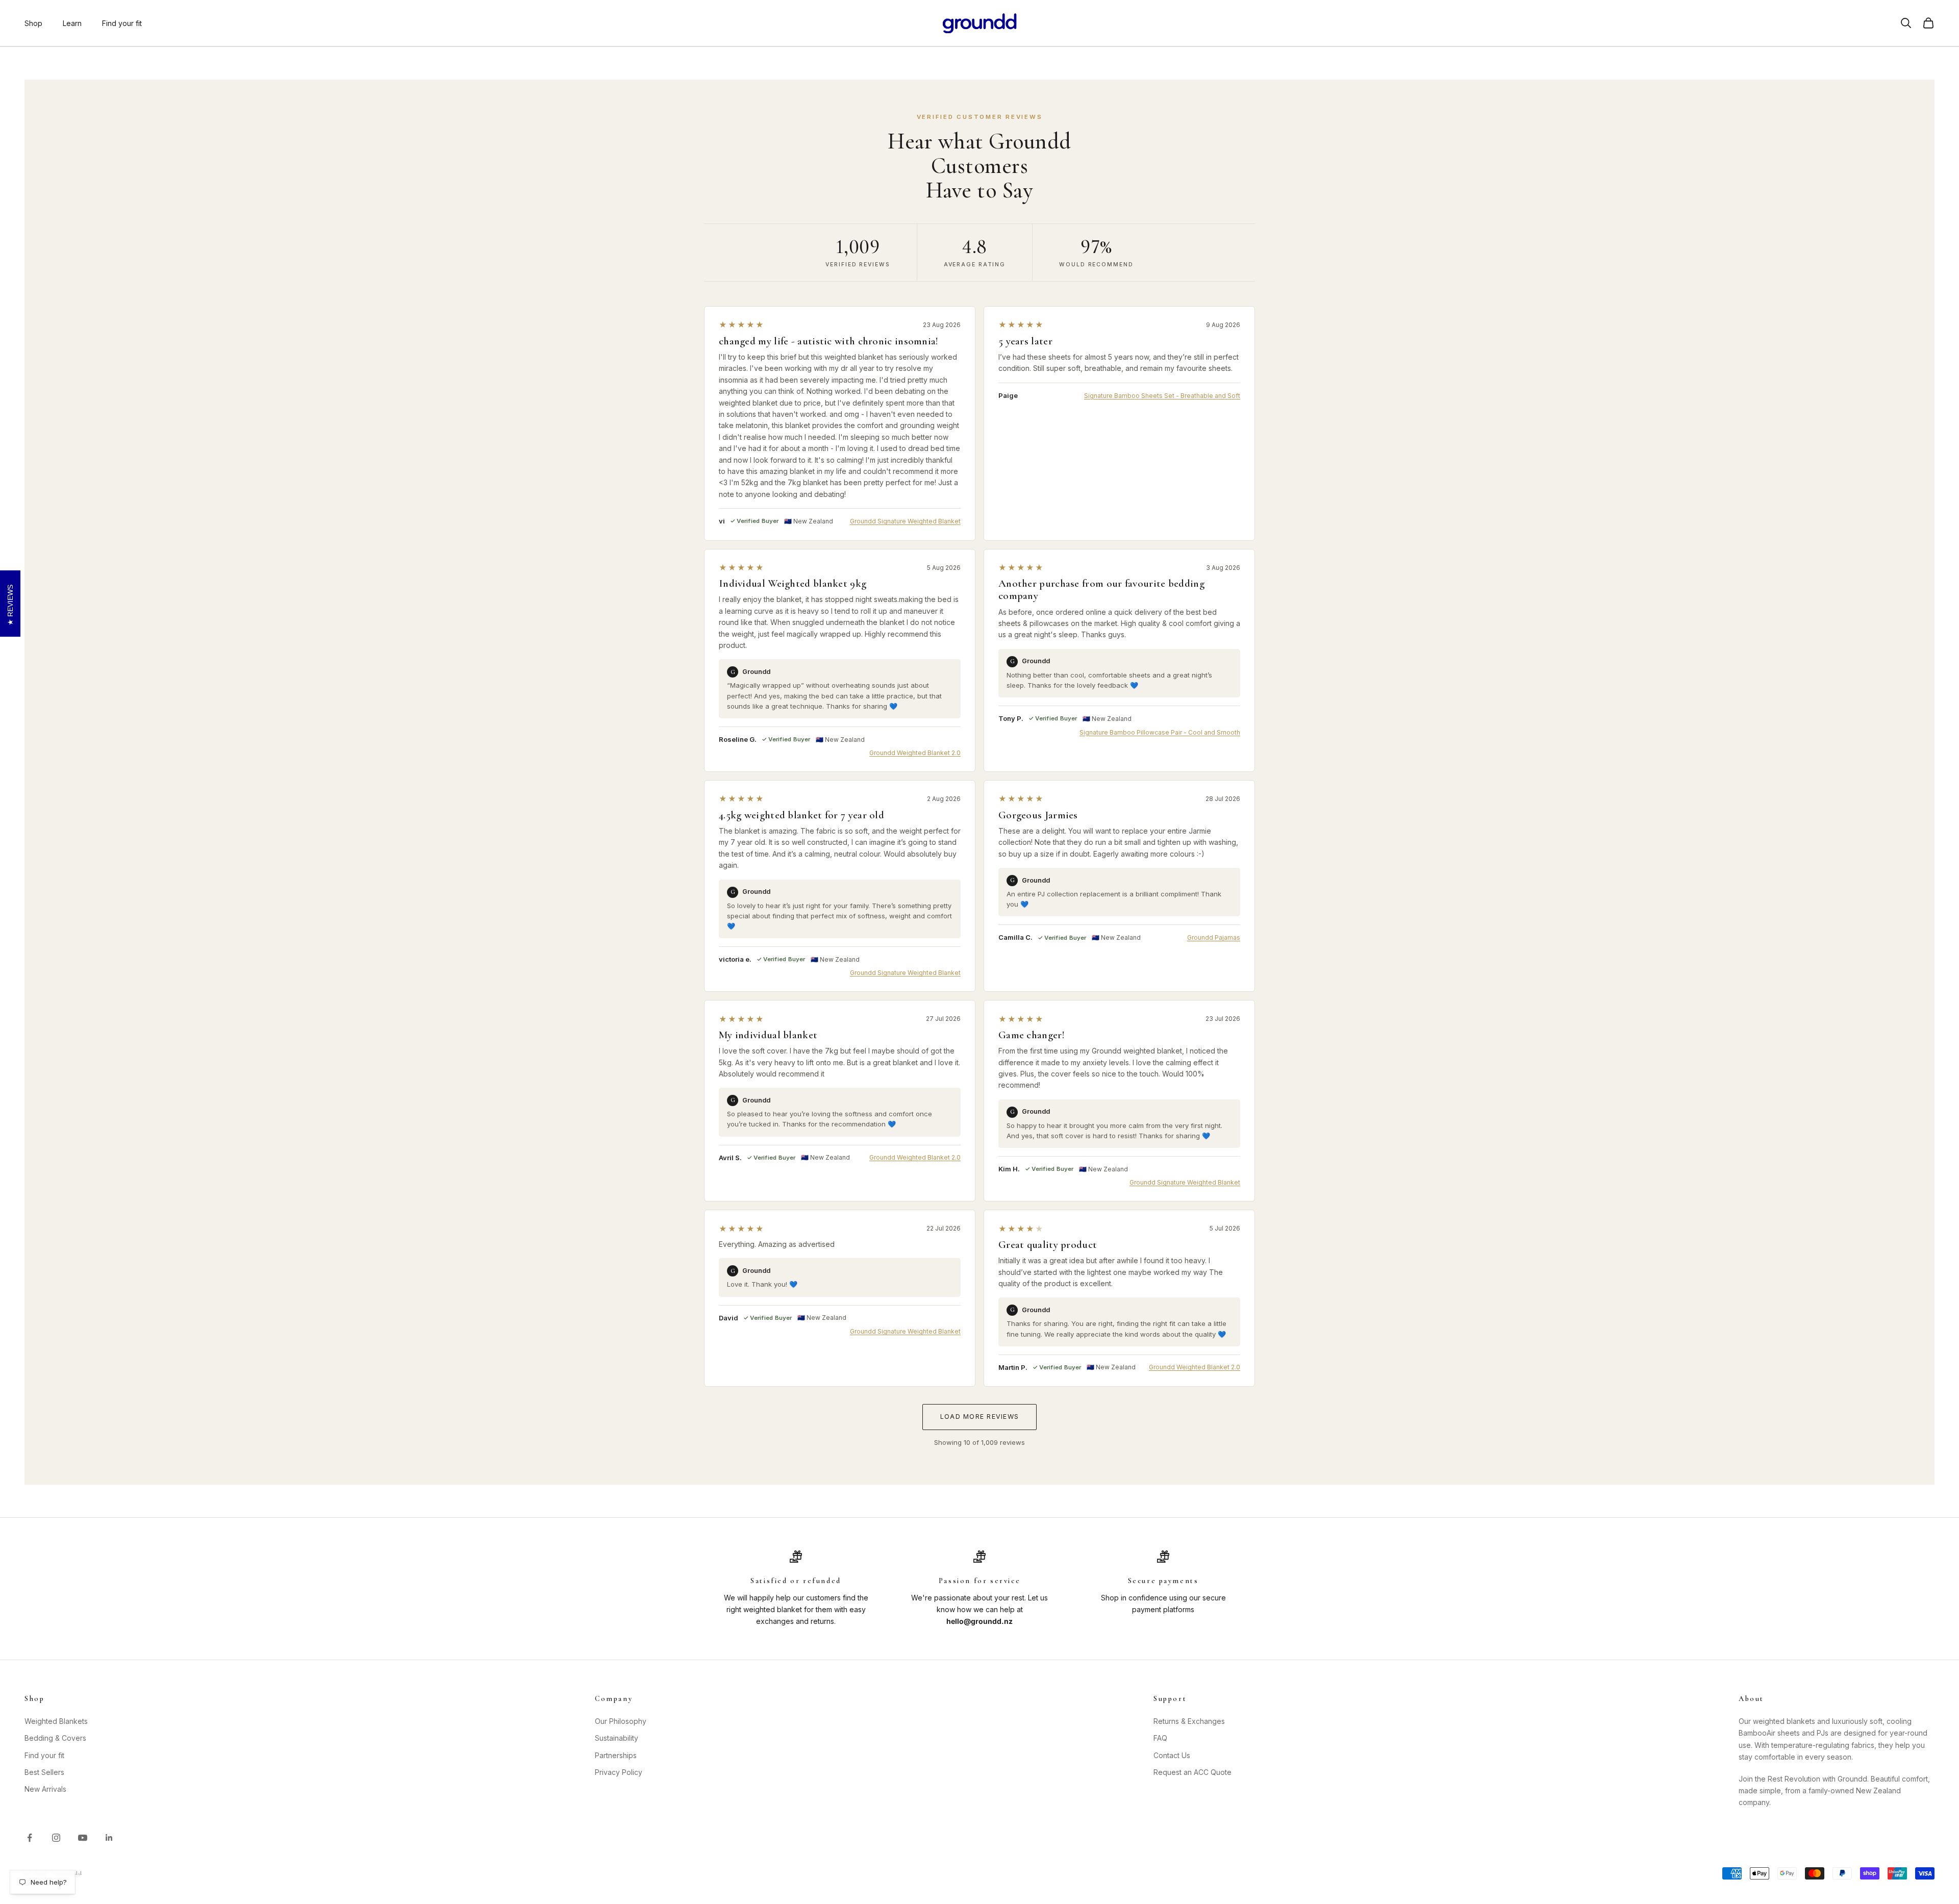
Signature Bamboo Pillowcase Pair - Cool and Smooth (1160, 732)
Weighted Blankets (56, 1721)
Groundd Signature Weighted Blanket (905, 521)
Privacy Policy (619, 1772)
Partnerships (616, 1755)
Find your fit (122, 23)
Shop (33, 23)
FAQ (1160, 1738)
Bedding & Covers (55, 1738)
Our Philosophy (621, 1721)
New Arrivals (45, 1789)
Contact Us (1172, 1755)
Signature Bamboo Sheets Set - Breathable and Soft (1162, 396)
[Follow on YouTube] (83, 1838)
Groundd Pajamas (1214, 937)
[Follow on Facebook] (30, 1838)
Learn (72, 23)
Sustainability (617, 1738)
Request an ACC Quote (1192, 1772)
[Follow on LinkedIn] (109, 1838)
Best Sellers (44, 1772)
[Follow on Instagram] (56, 1838)
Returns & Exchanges (1189, 1721)
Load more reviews (979, 1417)
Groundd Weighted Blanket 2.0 (915, 753)
